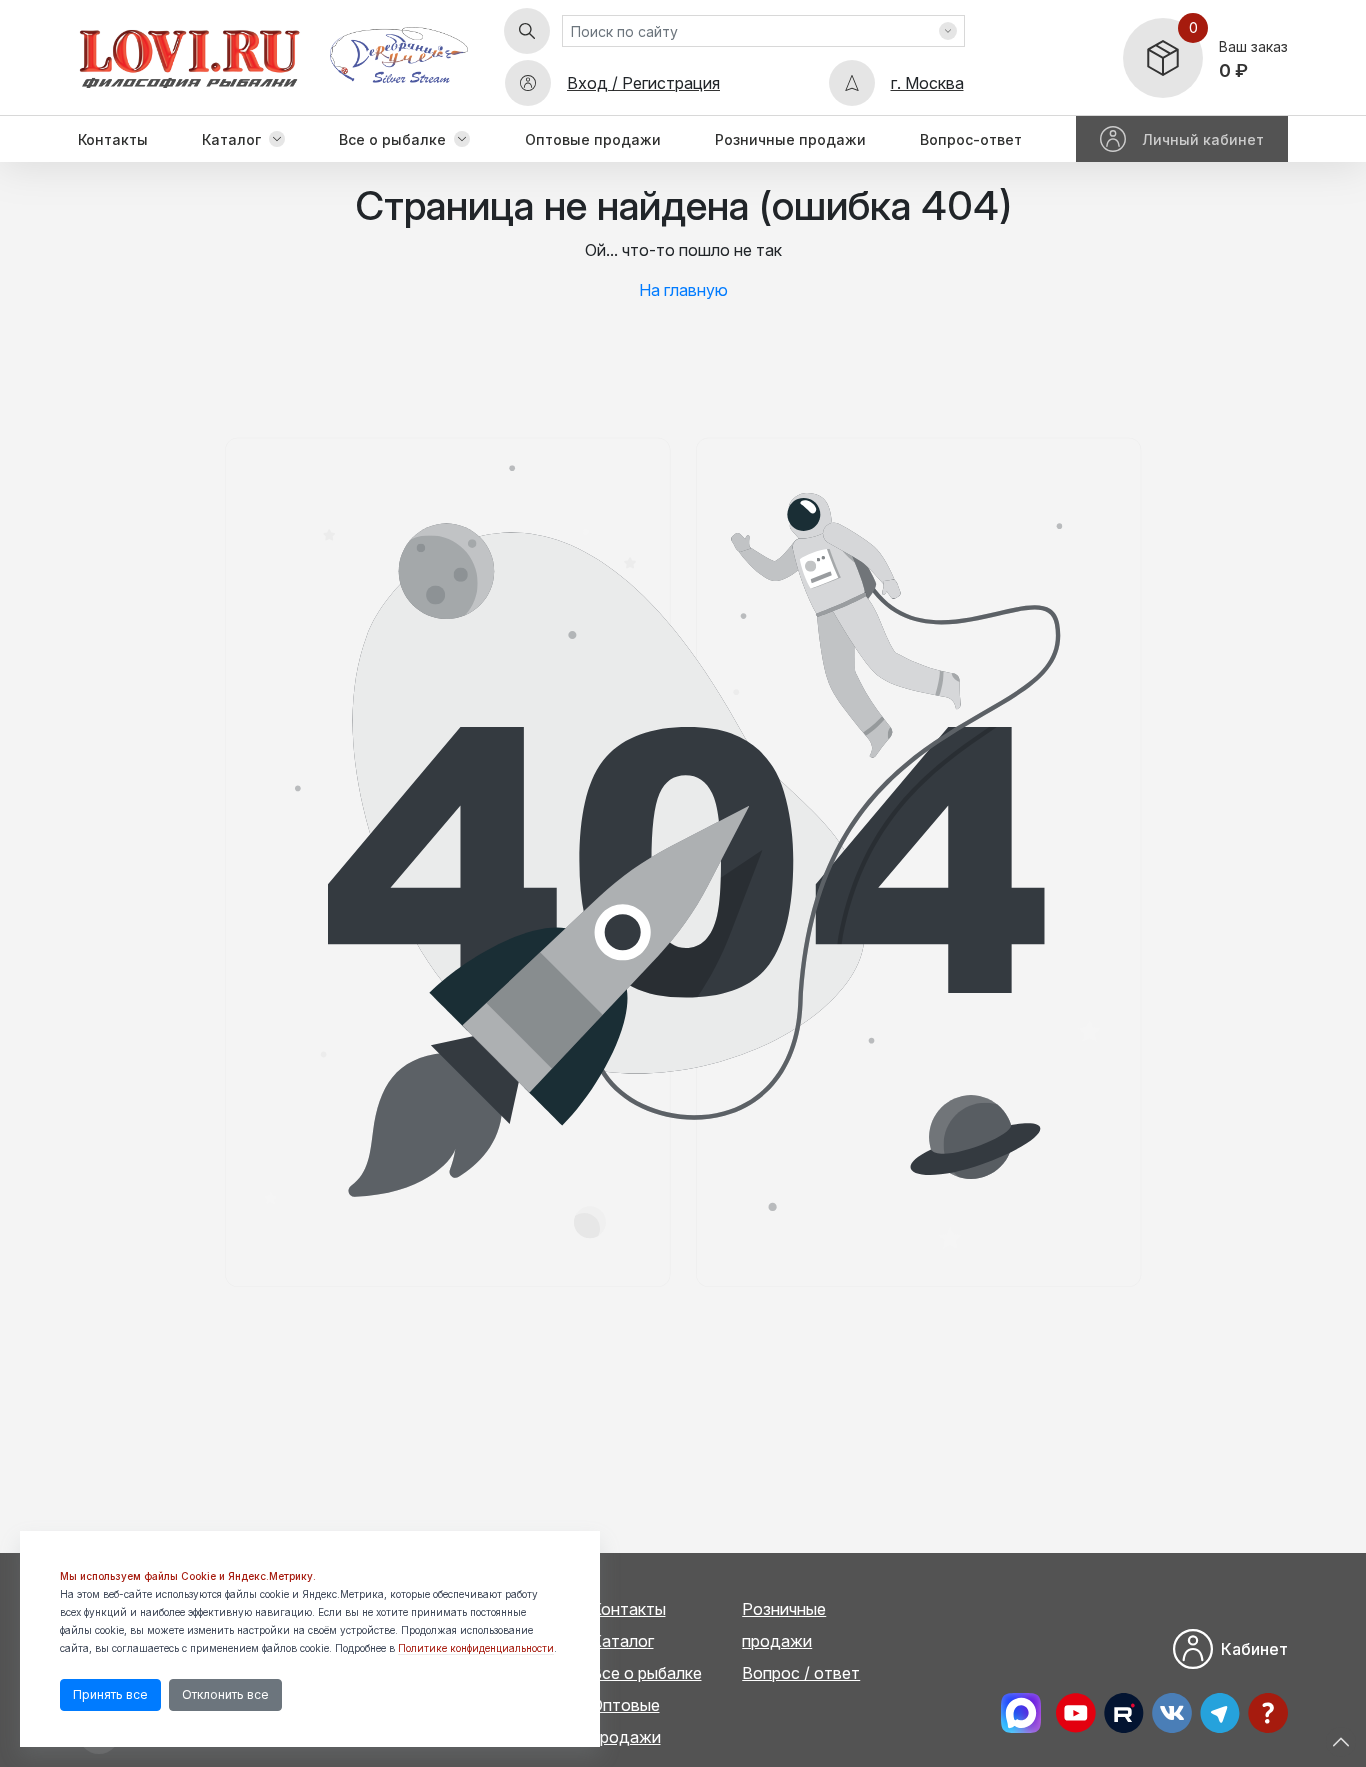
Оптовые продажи (593, 139)
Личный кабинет (1203, 139)
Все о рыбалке (392, 139)
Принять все (110, 1694)
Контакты (113, 139)
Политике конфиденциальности (476, 1648)
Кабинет (1254, 1649)
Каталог (231, 139)
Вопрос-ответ (971, 139)
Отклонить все (225, 1694)
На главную (683, 290)
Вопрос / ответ (801, 1673)
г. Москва (927, 83)
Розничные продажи (790, 139)
